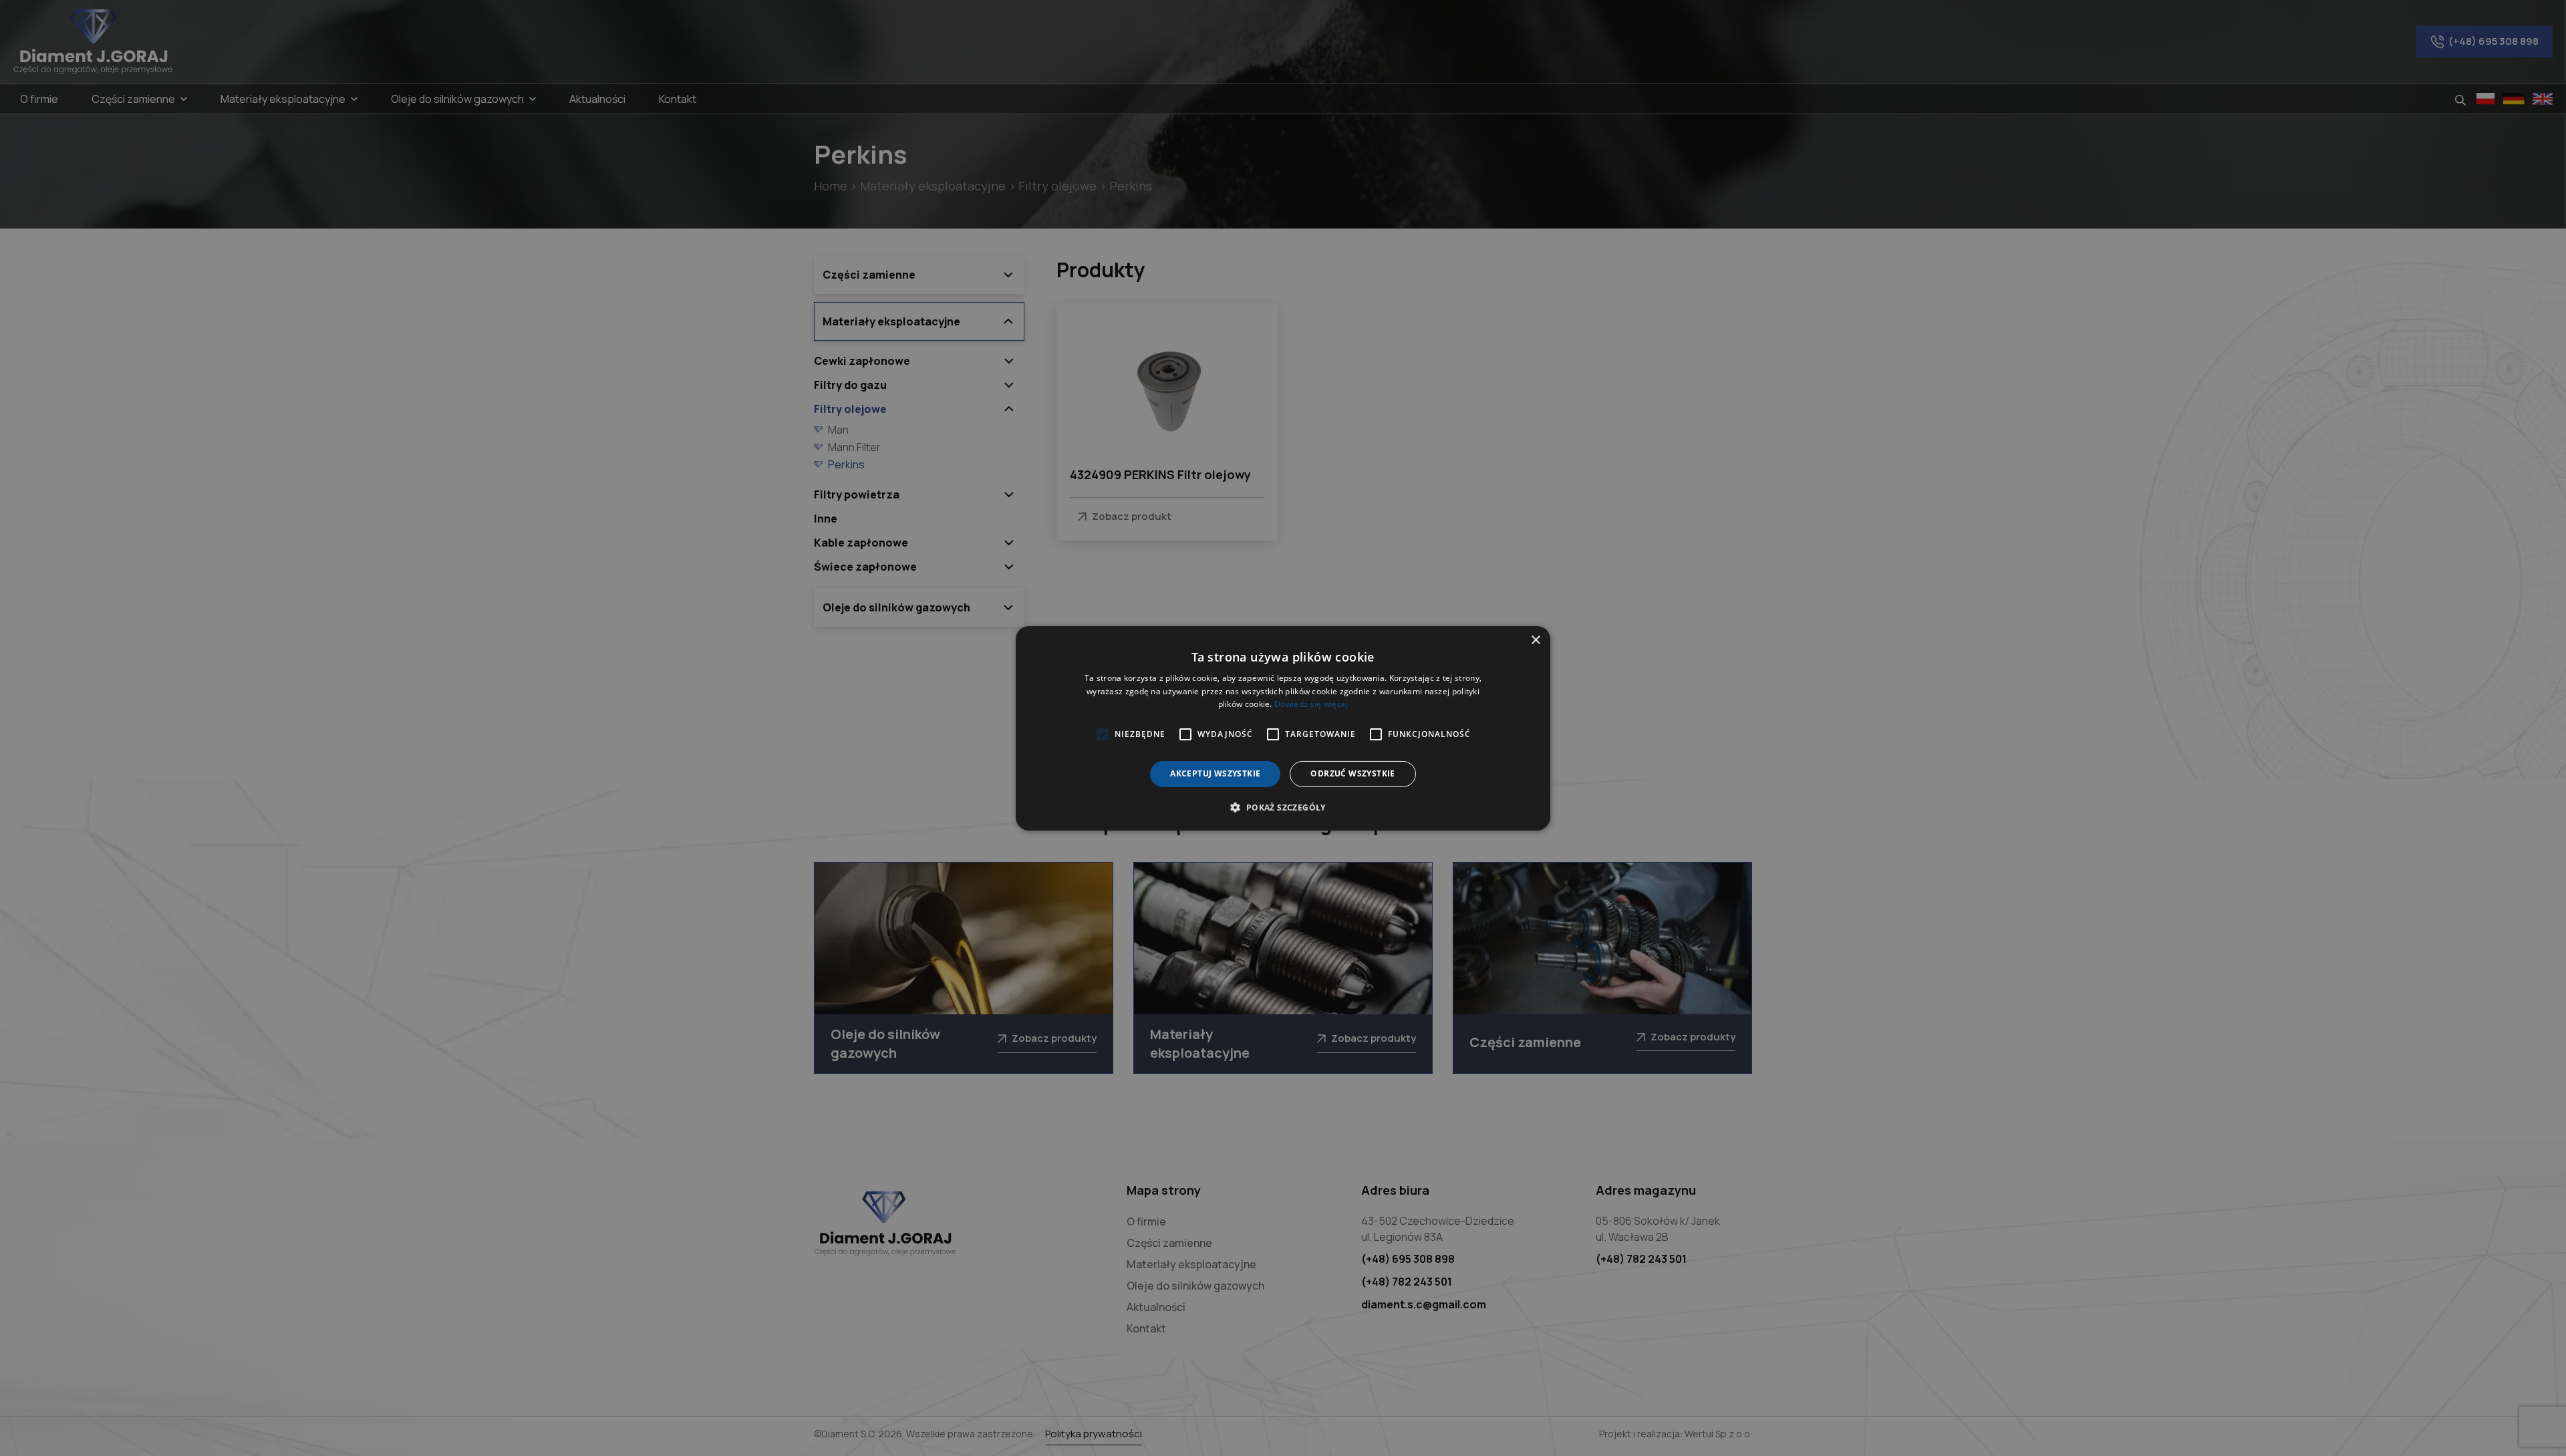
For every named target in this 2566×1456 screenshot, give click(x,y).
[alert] (1283, 728)
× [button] (1535, 640)
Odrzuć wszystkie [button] (1352, 773)
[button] (1283, 807)
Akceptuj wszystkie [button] (1215, 773)
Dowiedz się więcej (1311, 704)
